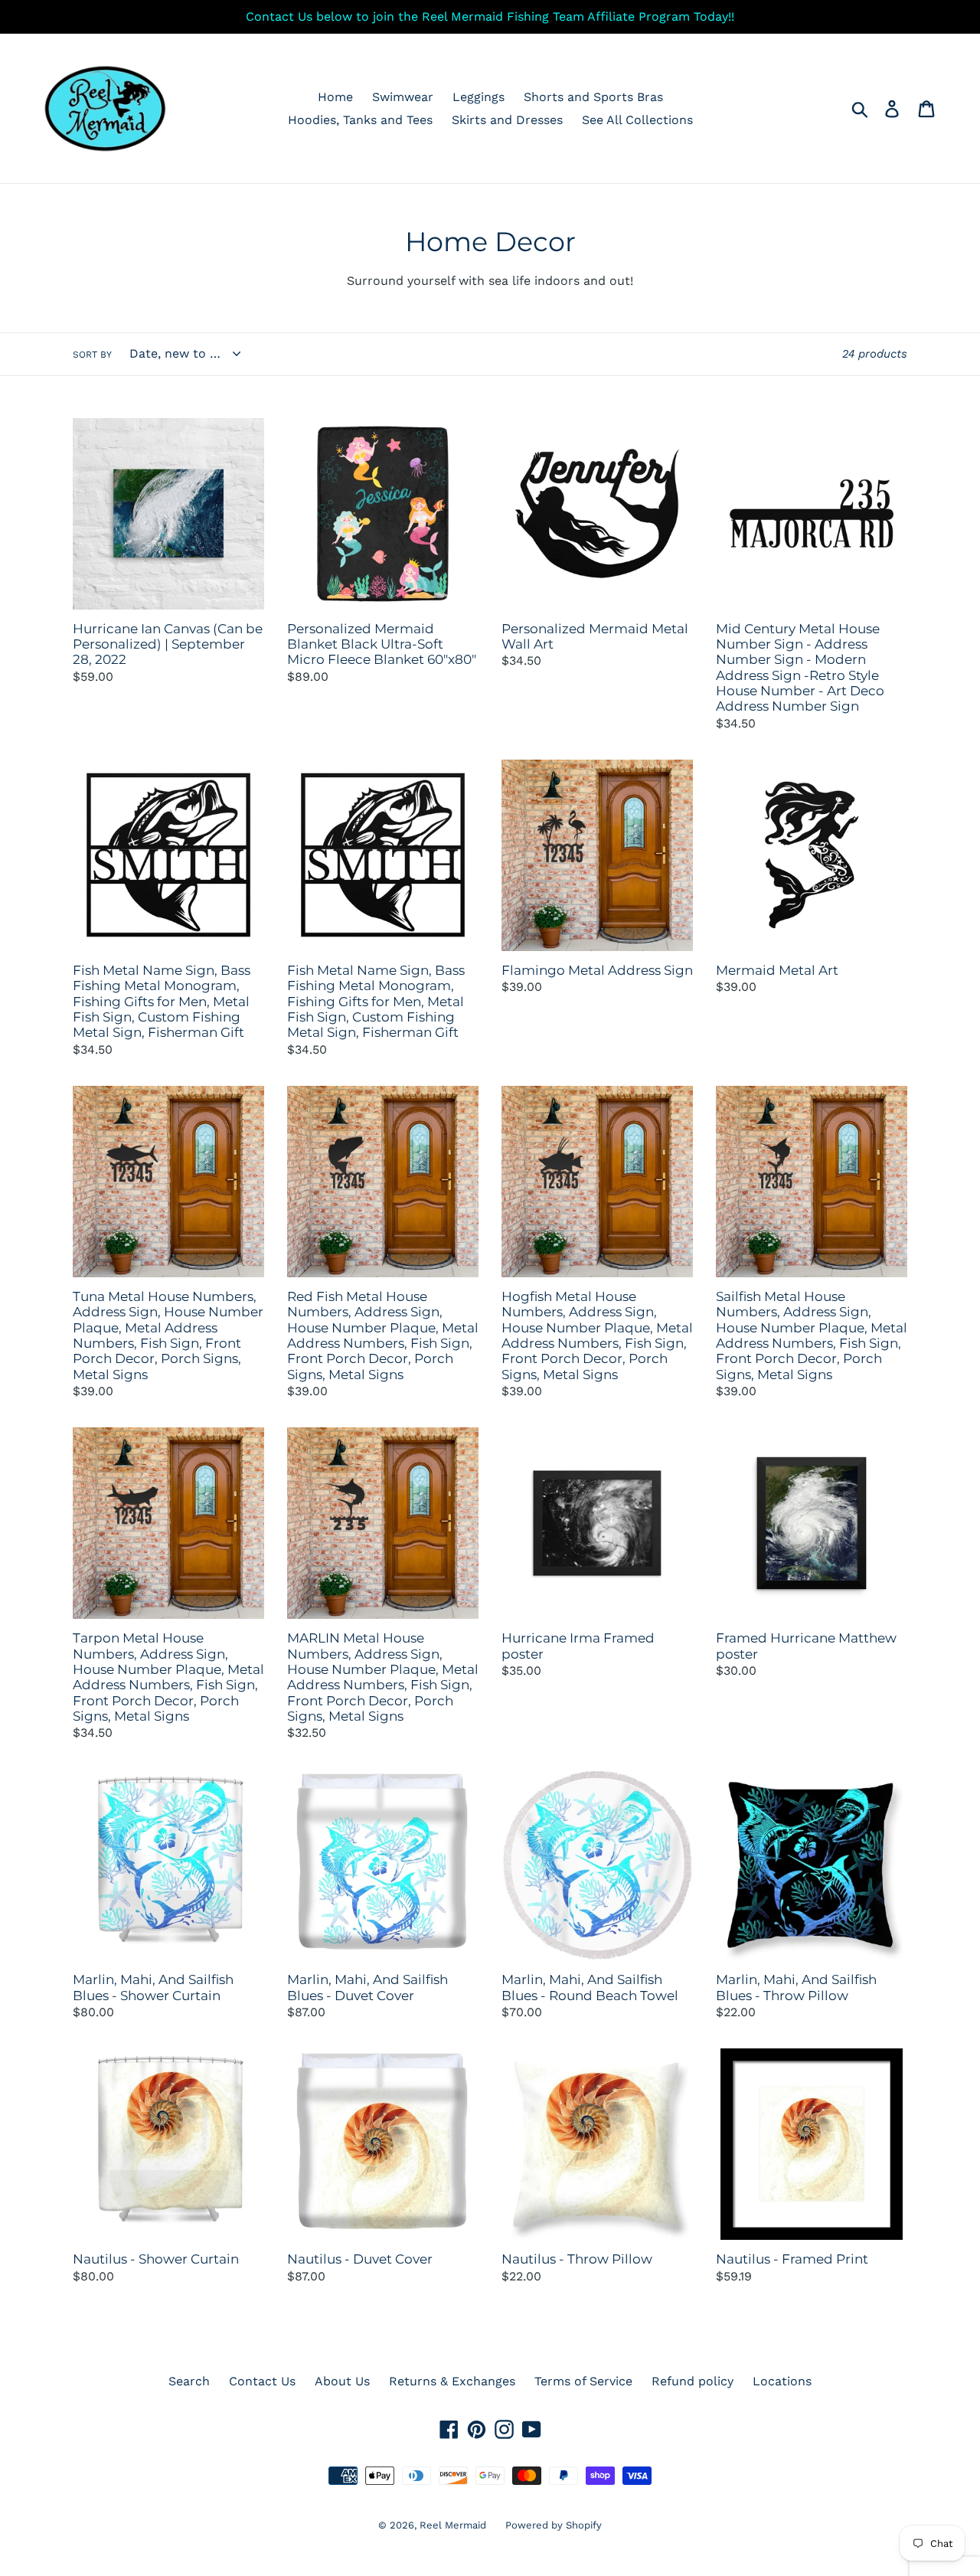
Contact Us (262, 2381)
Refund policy (693, 2381)
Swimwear (403, 97)
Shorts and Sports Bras (593, 97)
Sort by (92, 355)
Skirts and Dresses (507, 120)
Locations (782, 2381)
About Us (342, 2381)
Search (189, 2381)
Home (335, 97)
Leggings (479, 97)
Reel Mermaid (453, 2525)
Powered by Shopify (554, 2525)
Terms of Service (583, 2381)
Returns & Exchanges (452, 2381)
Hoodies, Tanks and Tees (360, 120)
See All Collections (637, 120)
